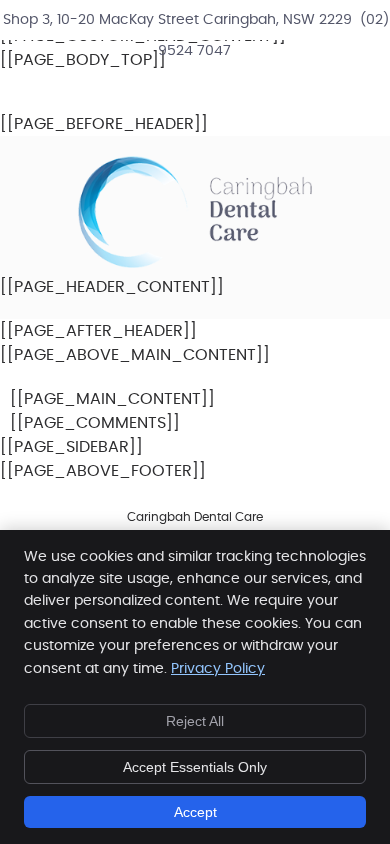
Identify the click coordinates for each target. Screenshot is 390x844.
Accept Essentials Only (195, 767)
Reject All (195, 721)
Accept (195, 812)
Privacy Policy (218, 669)
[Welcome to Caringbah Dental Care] (195, 263)
